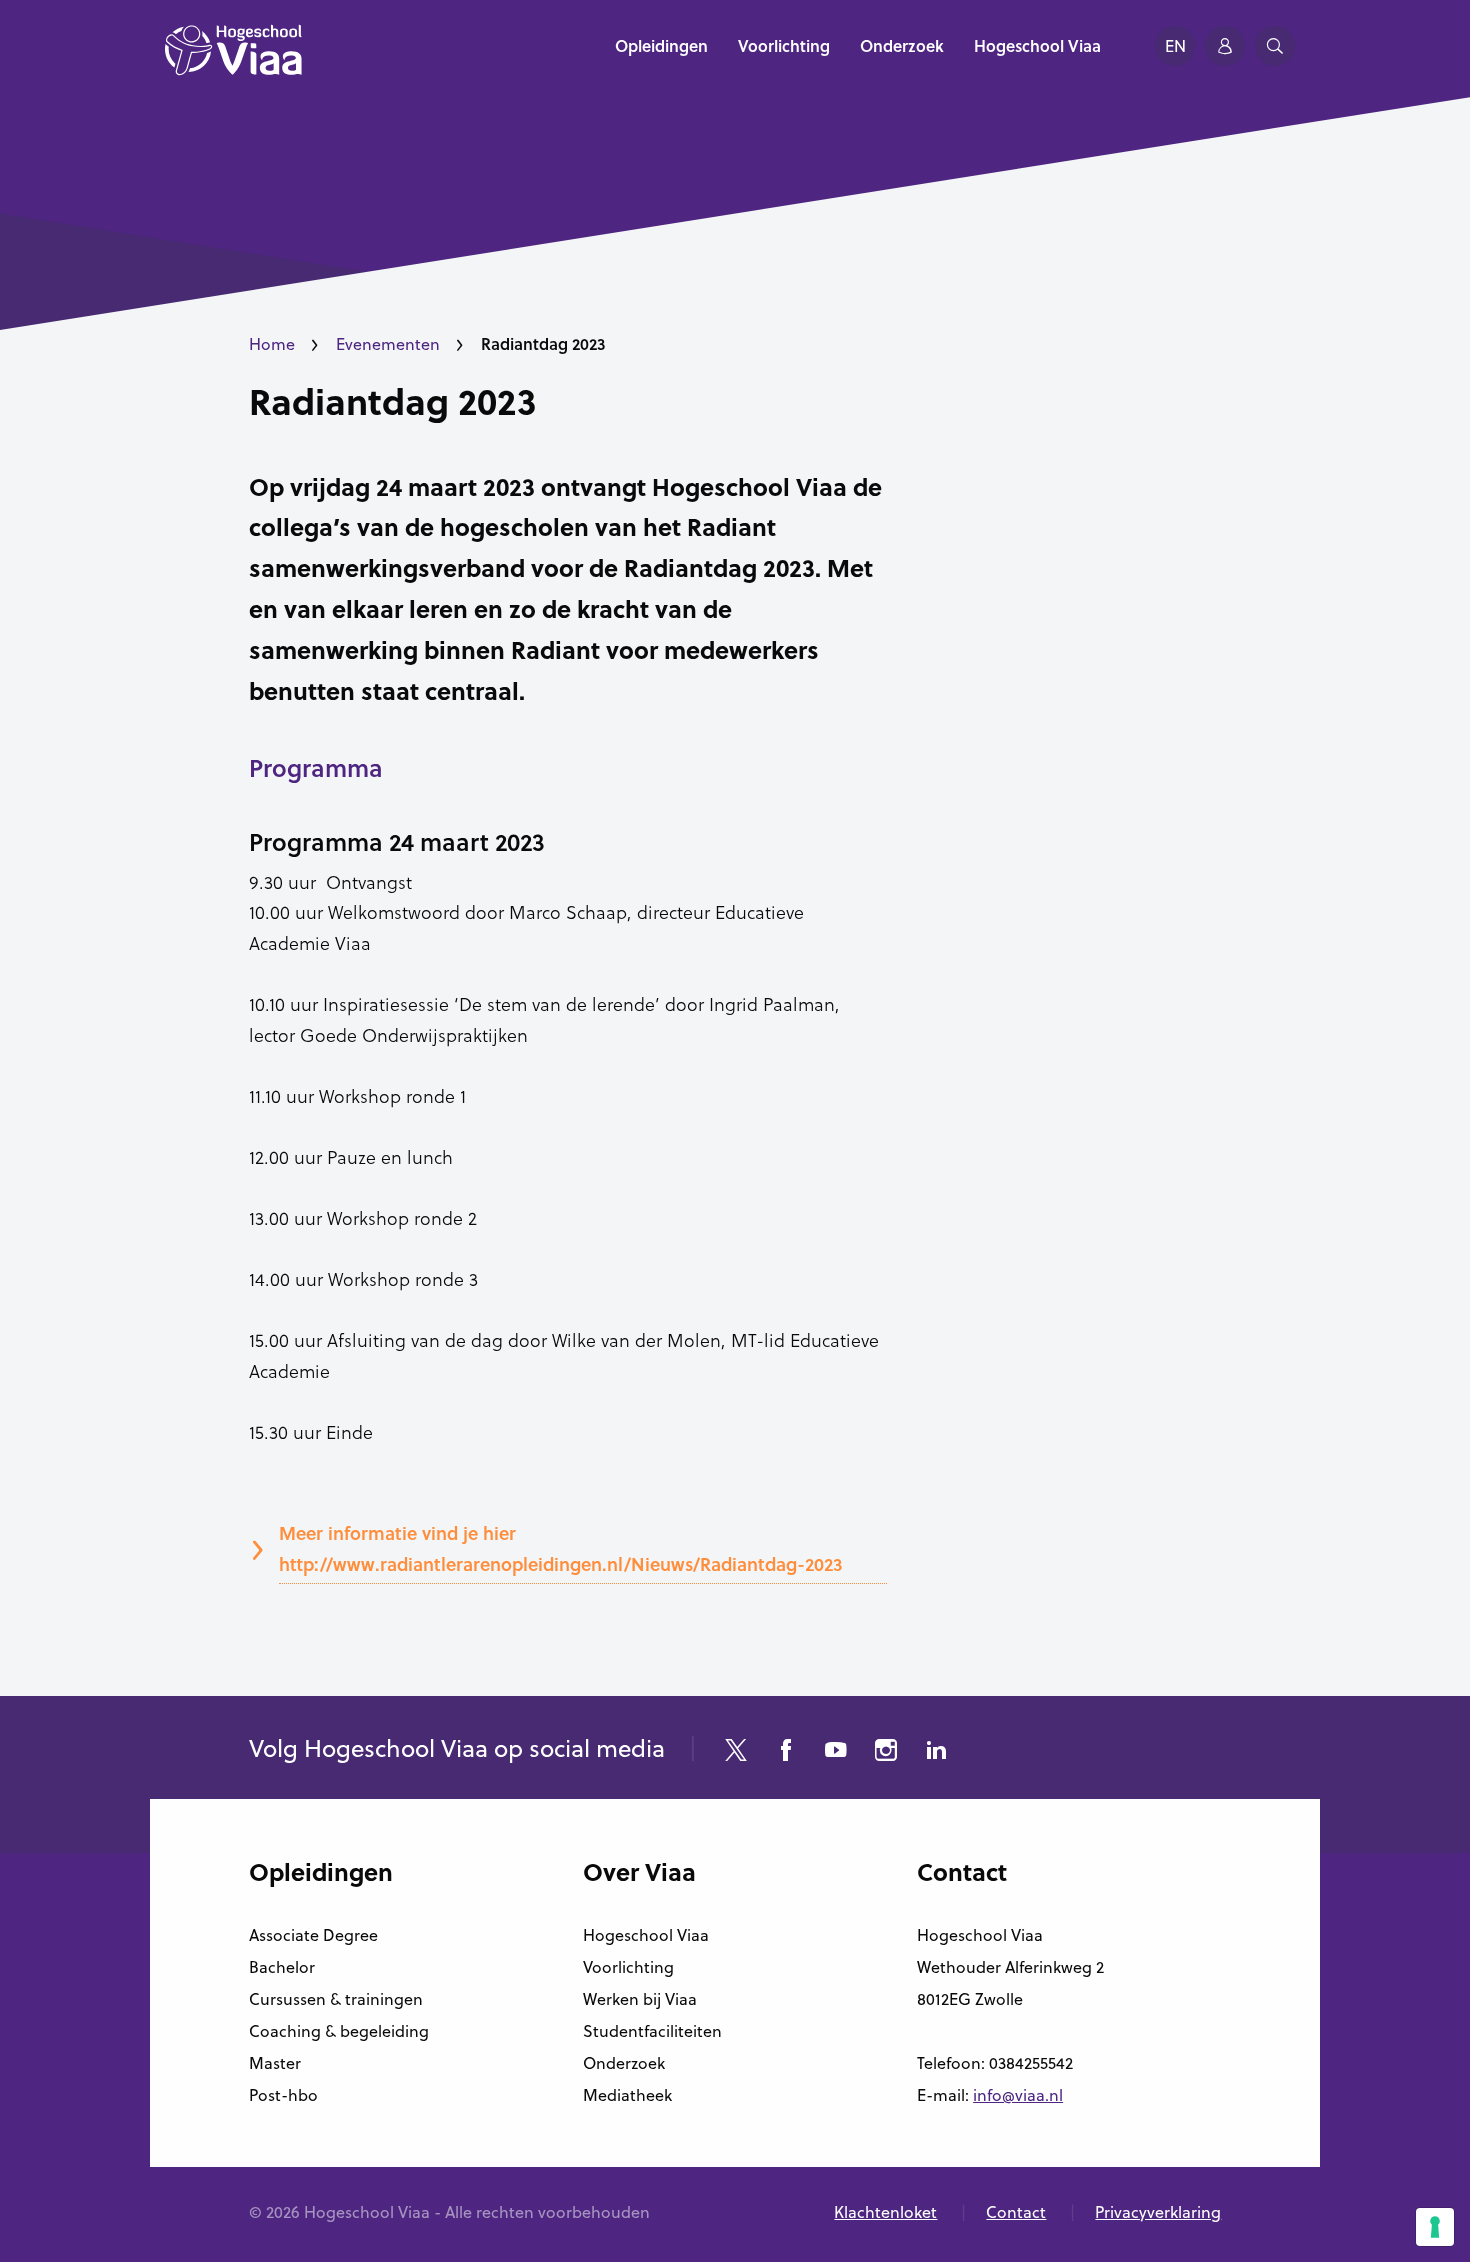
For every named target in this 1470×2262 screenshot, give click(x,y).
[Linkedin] (936, 1752)
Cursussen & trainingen (336, 1999)
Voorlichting (628, 1967)
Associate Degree (313, 1935)
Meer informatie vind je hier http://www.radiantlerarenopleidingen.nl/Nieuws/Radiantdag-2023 (561, 1548)
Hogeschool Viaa (646, 1935)
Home (272, 344)
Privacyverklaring (1158, 2212)
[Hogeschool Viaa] (233, 60)
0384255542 (1031, 2063)
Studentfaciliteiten (652, 2031)
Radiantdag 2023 (392, 401)
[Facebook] (786, 1752)
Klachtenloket (885, 2212)
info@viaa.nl (1018, 2095)
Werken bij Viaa (640, 1999)
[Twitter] (736, 1752)
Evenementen (388, 344)
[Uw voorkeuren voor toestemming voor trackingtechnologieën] (1435, 2227)
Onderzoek (624, 2063)
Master (275, 2063)
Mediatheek (627, 2095)
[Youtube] (836, 1752)
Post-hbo (283, 2095)
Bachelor (282, 1967)
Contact (1016, 2212)
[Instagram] (886, 1752)
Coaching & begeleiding (339, 2031)
